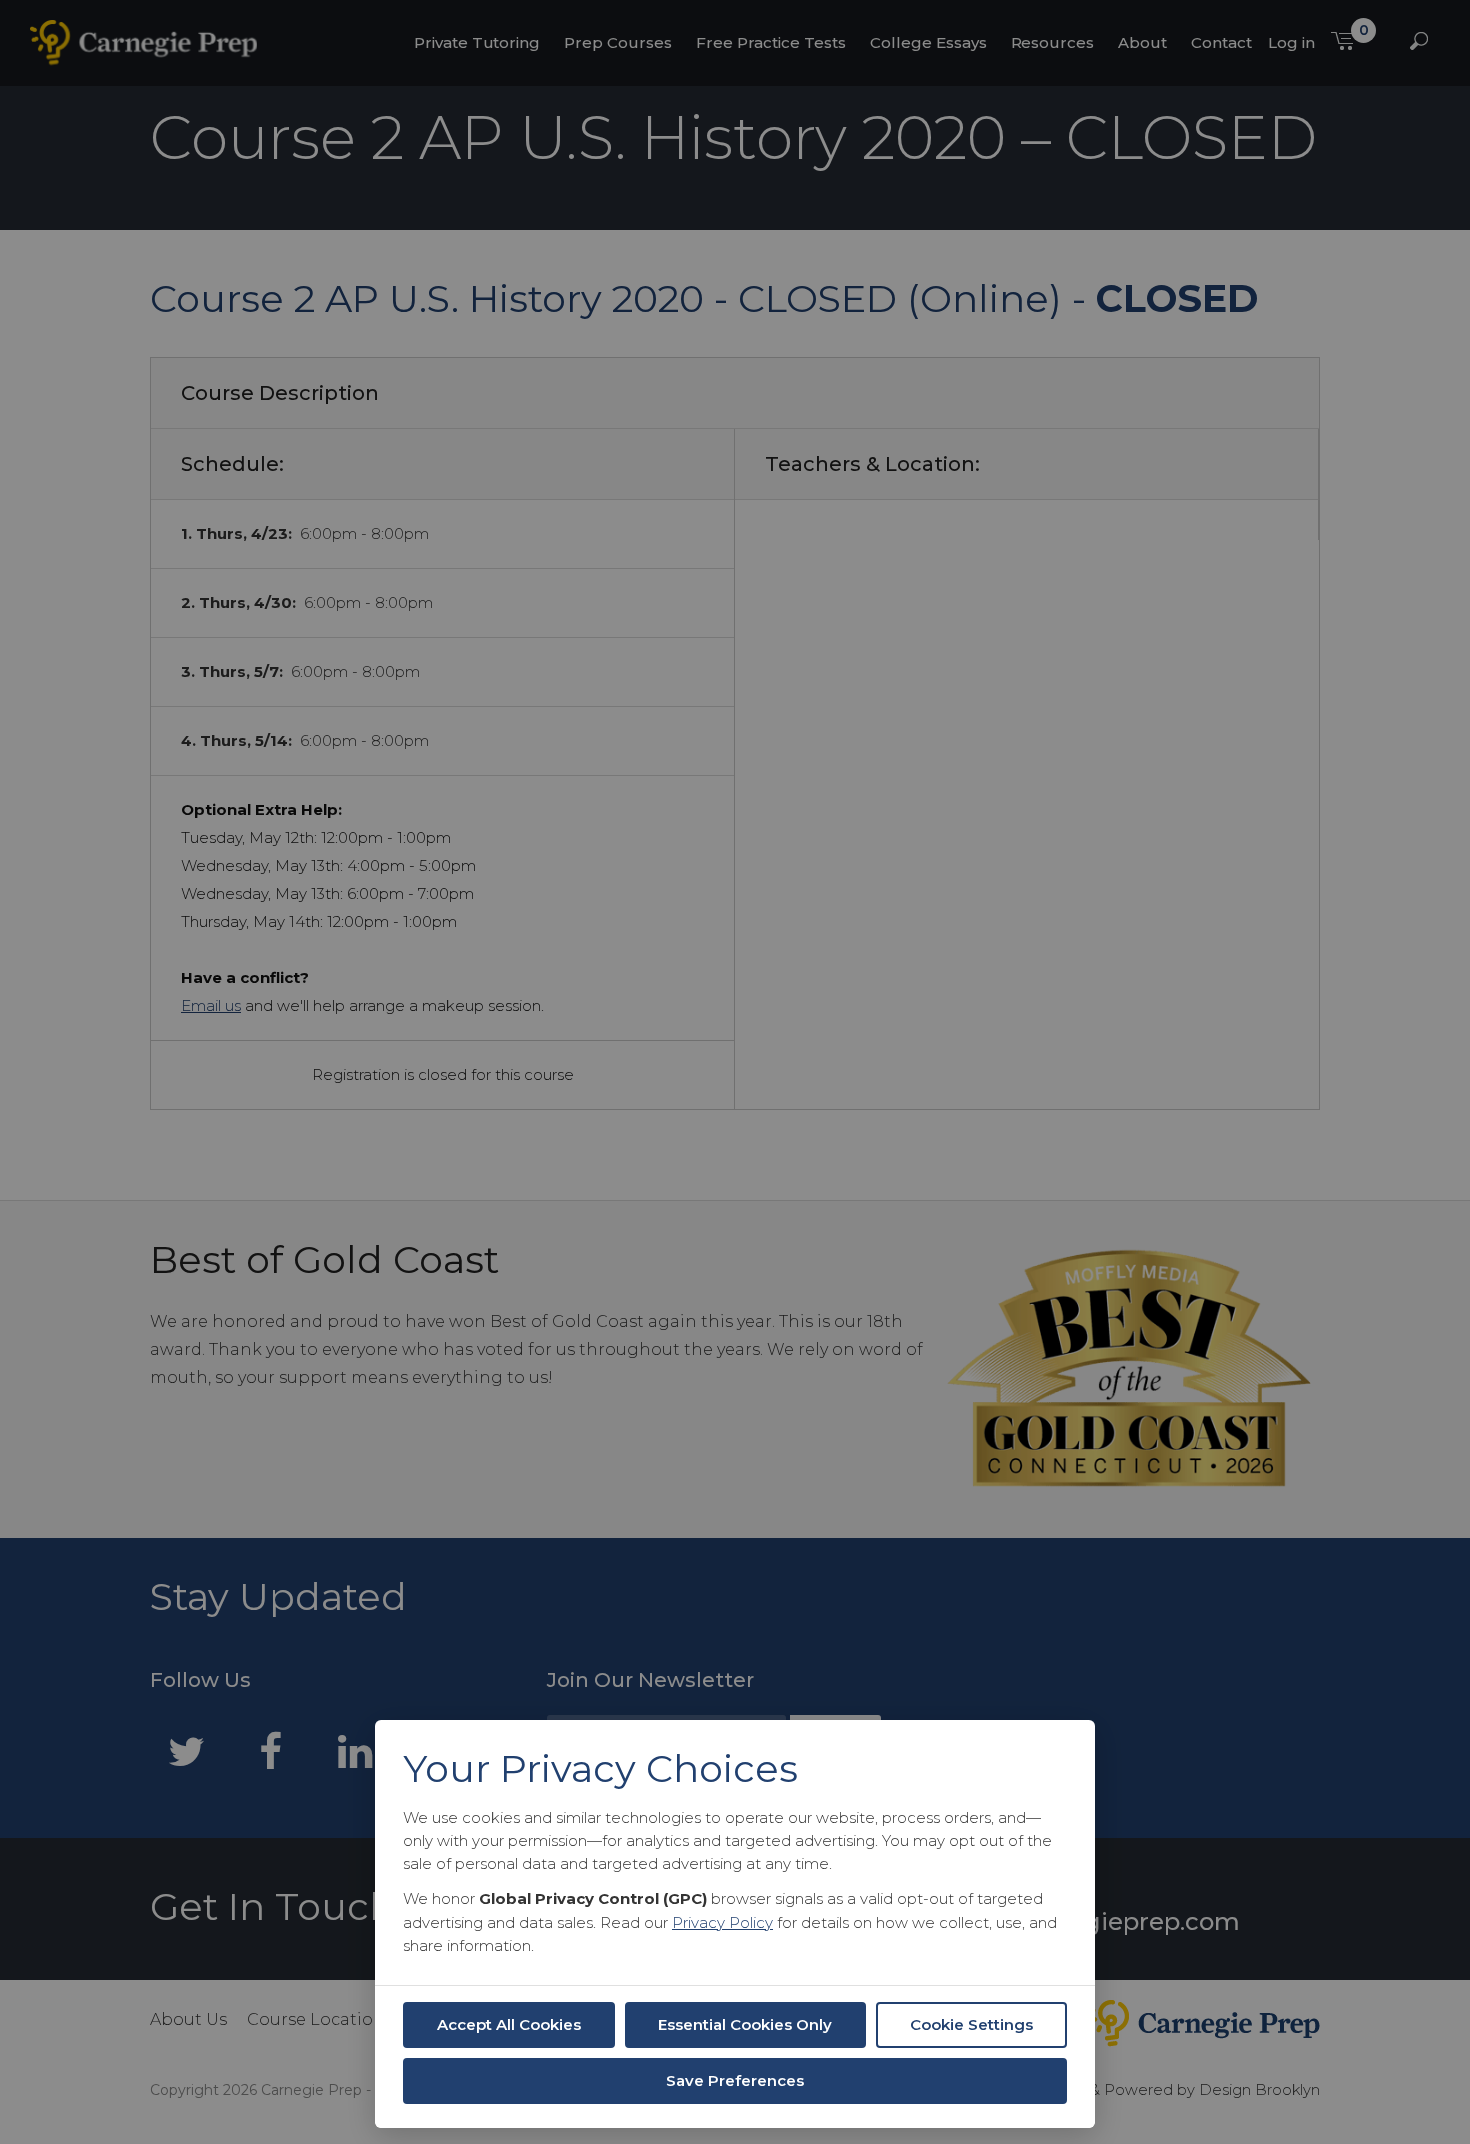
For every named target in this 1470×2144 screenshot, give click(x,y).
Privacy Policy (722, 1922)
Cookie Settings (971, 2024)
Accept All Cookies (509, 2024)
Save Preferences (735, 2080)
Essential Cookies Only (745, 2024)
